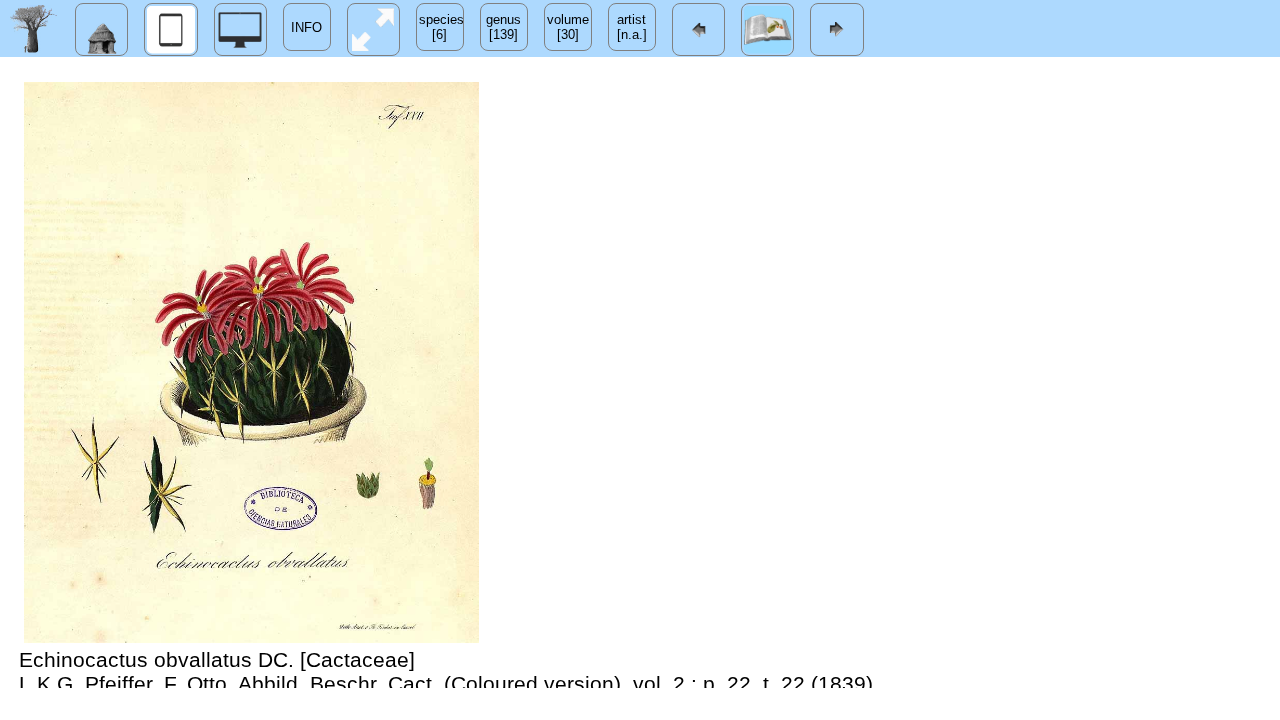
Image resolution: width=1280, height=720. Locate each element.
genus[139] (503, 27)
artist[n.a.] (632, 27)
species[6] (441, 27)
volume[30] (568, 27)
